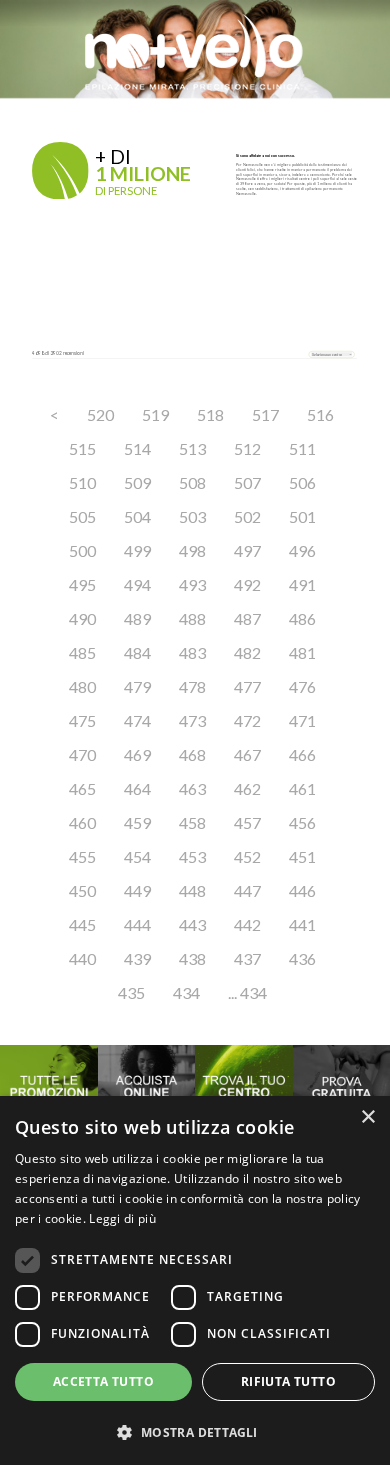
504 (137, 516)
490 (82, 618)
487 (247, 618)
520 (100, 414)
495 (82, 584)
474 (137, 720)
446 (302, 890)
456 (302, 822)
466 (302, 754)
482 (247, 652)
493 (192, 584)
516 (320, 414)
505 (82, 516)
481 (302, 652)
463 (192, 788)
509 (137, 482)
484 (137, 652)
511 (302, 448)
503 (192, 516)
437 (247, 958)
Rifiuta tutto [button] (288, 1381)
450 (82, 890)
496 (302, 550)
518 (210, 414)
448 (192, 890)
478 (192, 686)
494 (137, 584)
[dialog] (195, 1280)
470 (82, 754)
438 (192, 958)
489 (137, 618)
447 (247, 890)
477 (247, 686)
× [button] (367, 1117)
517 (265, 414)
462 (247, 788)
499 (137, 550)
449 (137, 890)
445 (82, 924)
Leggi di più (122, 1218)
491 (302, 584)
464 (137, 788)
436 (302, 958)
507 (247, 482)
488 (192, 618)
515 (82, 448)
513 (192, 448)
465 (82, 788)
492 (247, 584)
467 (247, 754)
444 (137, 924)
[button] (195, 1432)
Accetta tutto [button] (103, 1381)
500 (82, 550)
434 (186, 992)
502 (247, 516)
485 (82, 652)
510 (82, 482)
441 (302, 924)
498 (192, 550)
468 (192, 754)
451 (302, 856)
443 (192, 924)
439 (137, 958)
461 (302, 788)
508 (192, 482)
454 (137, 856)
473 (192, 720)
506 (302, 482)
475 (82, 720)
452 (247, 856)
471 (302, 720)
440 (82, 958)
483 (192, 652)
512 (247, 448)
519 (155, 414)
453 (192, 856)
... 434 (247, 992)
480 (82, 686)
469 (137, 754)
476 (302, 686)
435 (131, 992)
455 (82, 856)
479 (137, 686)
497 (247, 550)
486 (302, 618)
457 (247, 822)
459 (137, 822)
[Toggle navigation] (49, 118)
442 (247, 924)
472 (247, 720)
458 (192, 822)
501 (302, 516)
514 (137, 448)
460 (82, 822)
